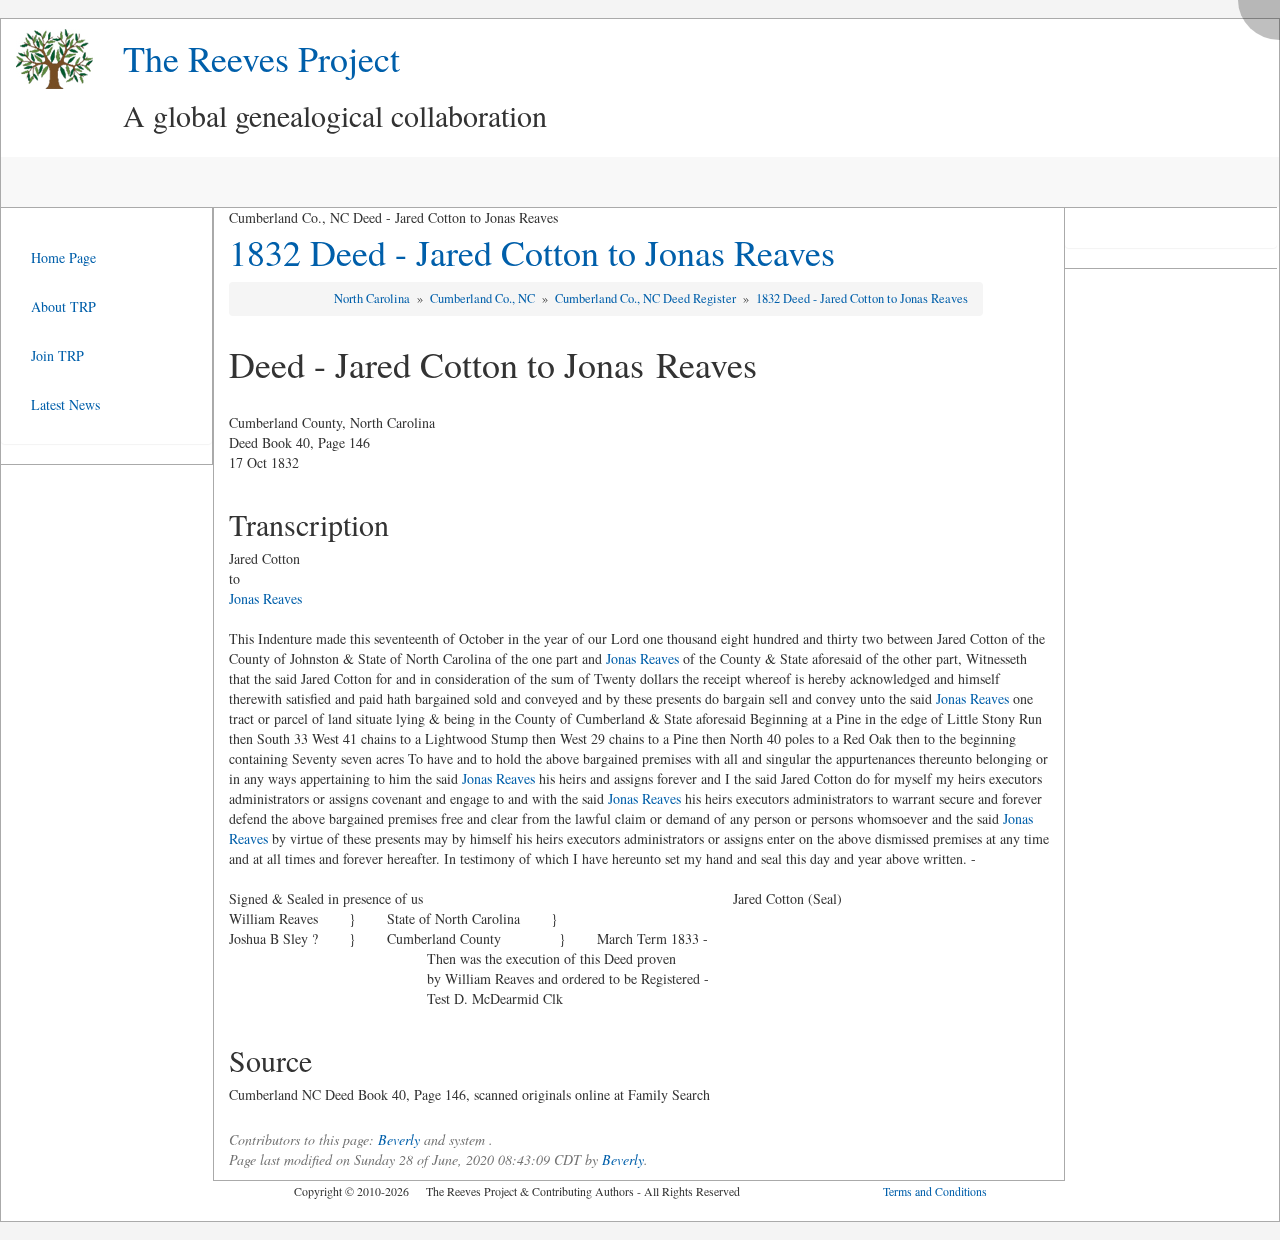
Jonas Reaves (265, 598)
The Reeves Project (261, 58)
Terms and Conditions (935, 1191)
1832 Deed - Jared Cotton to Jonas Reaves (532, 252)
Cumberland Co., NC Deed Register (647, 298)
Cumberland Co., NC (484, 298)
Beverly (399, 1139)
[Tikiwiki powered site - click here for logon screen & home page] (47, 59)
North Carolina (373, 298)
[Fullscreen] (1264, 14)
